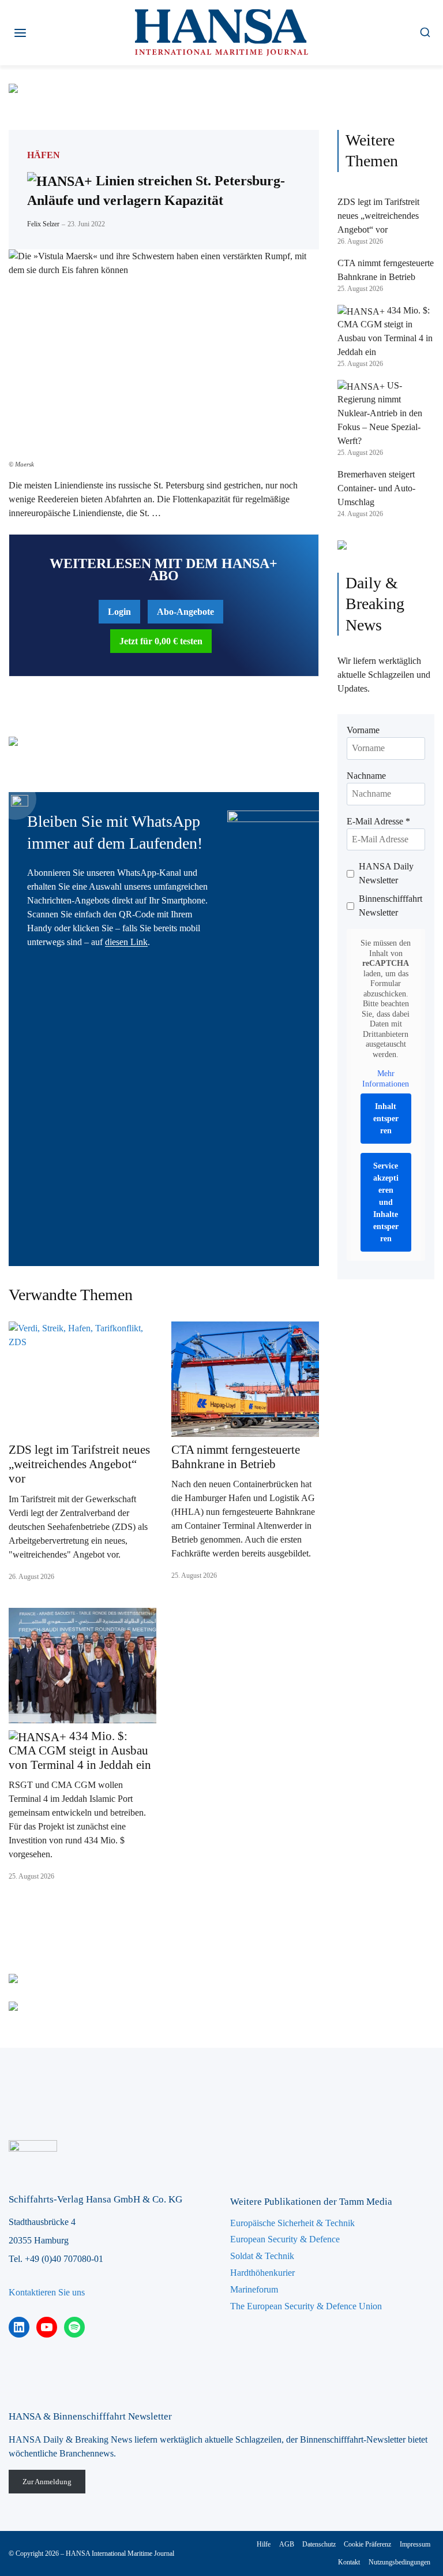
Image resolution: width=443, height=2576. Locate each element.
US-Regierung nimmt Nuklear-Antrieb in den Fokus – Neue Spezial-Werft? (380, 413)
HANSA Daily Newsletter (386, 873)
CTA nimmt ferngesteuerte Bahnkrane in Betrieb (236, 1457)
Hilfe (264, 2544)
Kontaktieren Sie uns (47, 2292)
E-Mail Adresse (378, 821)
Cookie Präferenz (367, 2544)
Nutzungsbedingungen (399, 2562)
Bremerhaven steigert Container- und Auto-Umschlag (376, 488)
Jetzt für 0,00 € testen (161, 641)
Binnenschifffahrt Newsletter (391, 906)
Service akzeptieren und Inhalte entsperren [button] (386, 1202)
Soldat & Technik (262, 2256)
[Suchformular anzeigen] (425, 33)
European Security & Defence (285, 2239)
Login (119, 612)
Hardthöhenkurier (262, 2273)
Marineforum (254, 2289)
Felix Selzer (43, 224)
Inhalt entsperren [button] (386, 1119)
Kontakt (349, 2562)
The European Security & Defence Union (306, 2306)
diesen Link (126, 942)
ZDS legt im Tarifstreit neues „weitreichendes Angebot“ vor (79, 1464)
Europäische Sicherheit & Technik (292, 2223)
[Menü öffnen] (20, 33)
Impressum (415, 2544)
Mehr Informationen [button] (386, 1079)
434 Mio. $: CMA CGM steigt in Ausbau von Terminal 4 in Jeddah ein (80, 1750)
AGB (287, 2544)
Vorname (363, 730)
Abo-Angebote (185, 612)
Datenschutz (319, 2544)
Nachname (366, 776)
